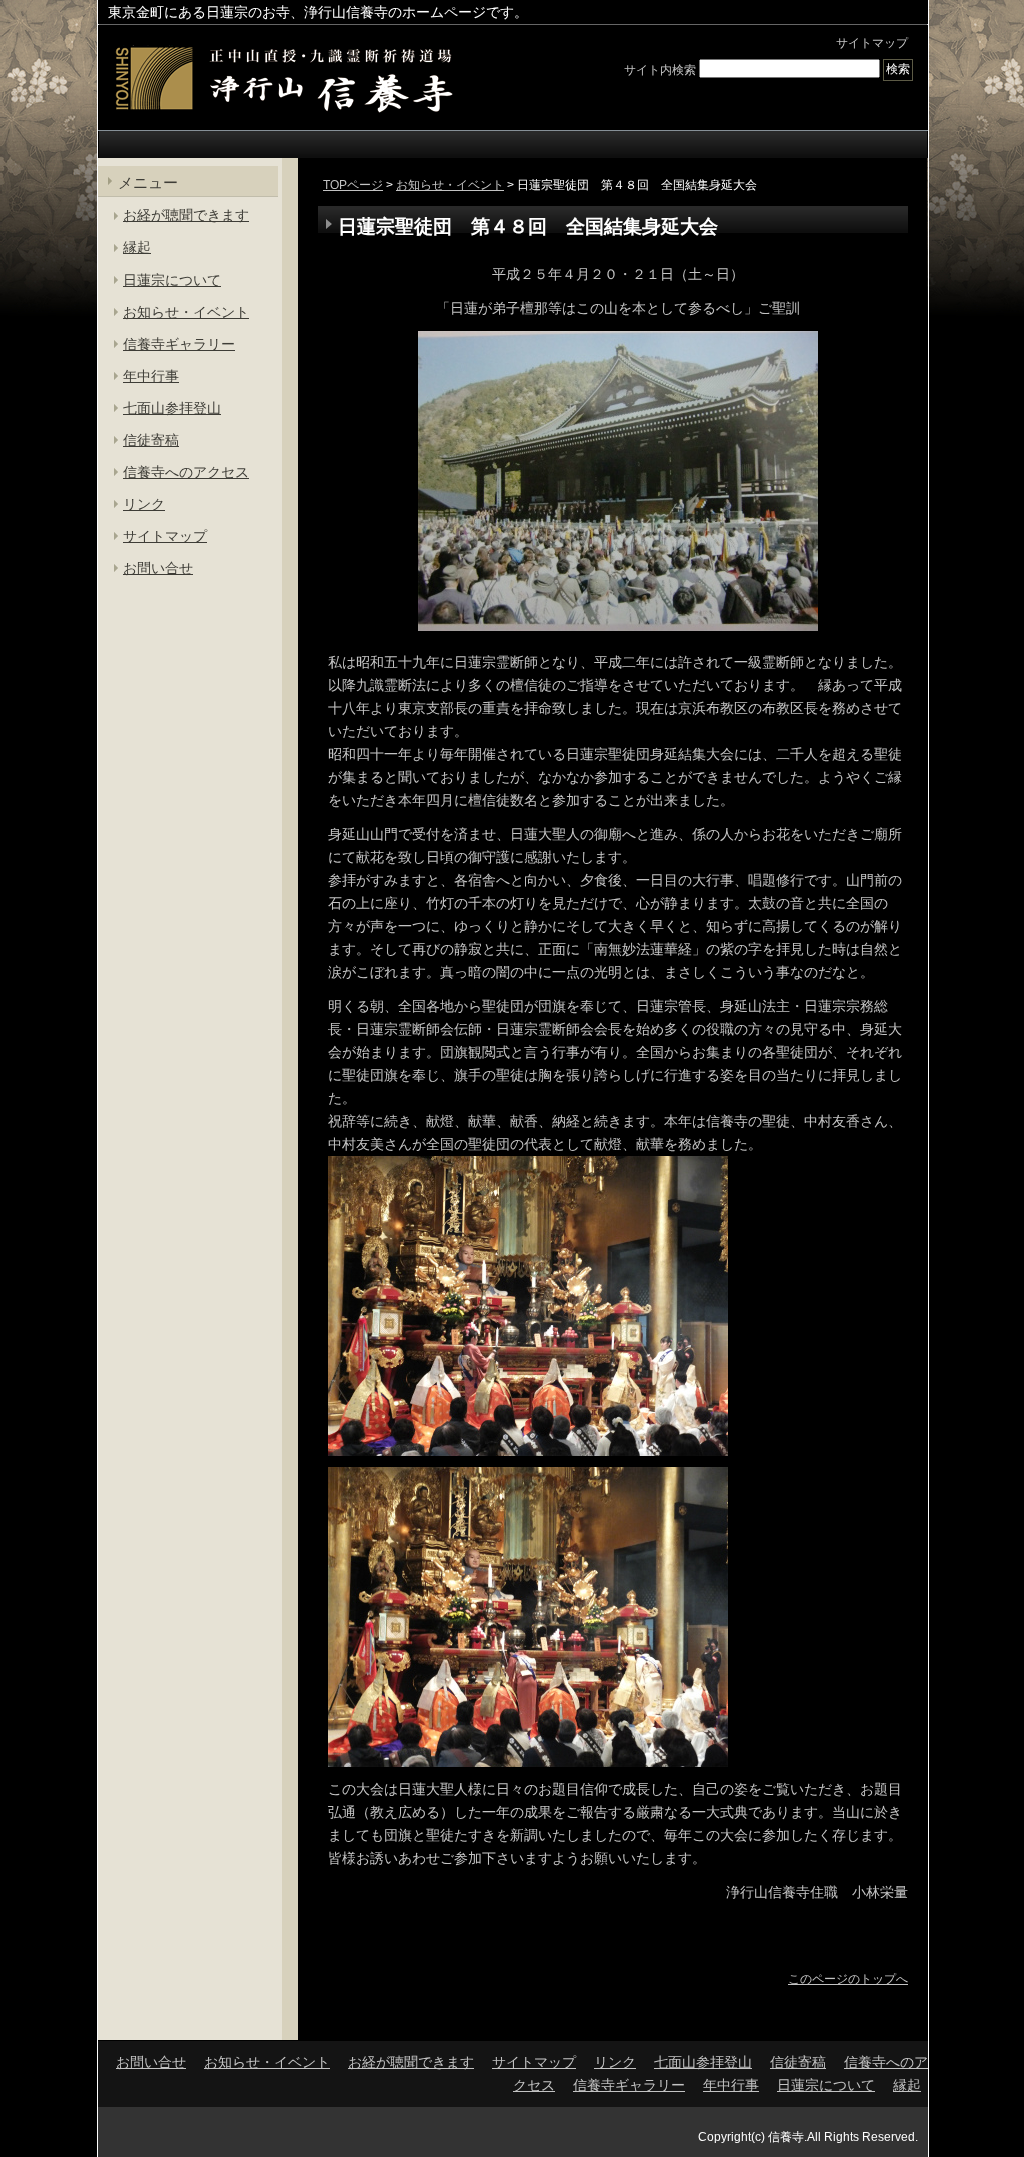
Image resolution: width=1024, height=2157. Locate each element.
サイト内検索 (660, 69)
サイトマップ (872, 43)
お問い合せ (158, 568)
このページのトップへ (848, 1979)
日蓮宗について (172, 280)
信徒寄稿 (151, 440)
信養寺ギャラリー (179, 344)
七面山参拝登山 (172, 408)
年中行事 (151, 376)
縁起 (137, 247)
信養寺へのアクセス (186, 472)
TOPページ (353, 185)
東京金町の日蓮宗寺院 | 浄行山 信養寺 (283, 79)
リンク (144, 504)
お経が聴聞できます (186, 215)
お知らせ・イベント (450, 185)
